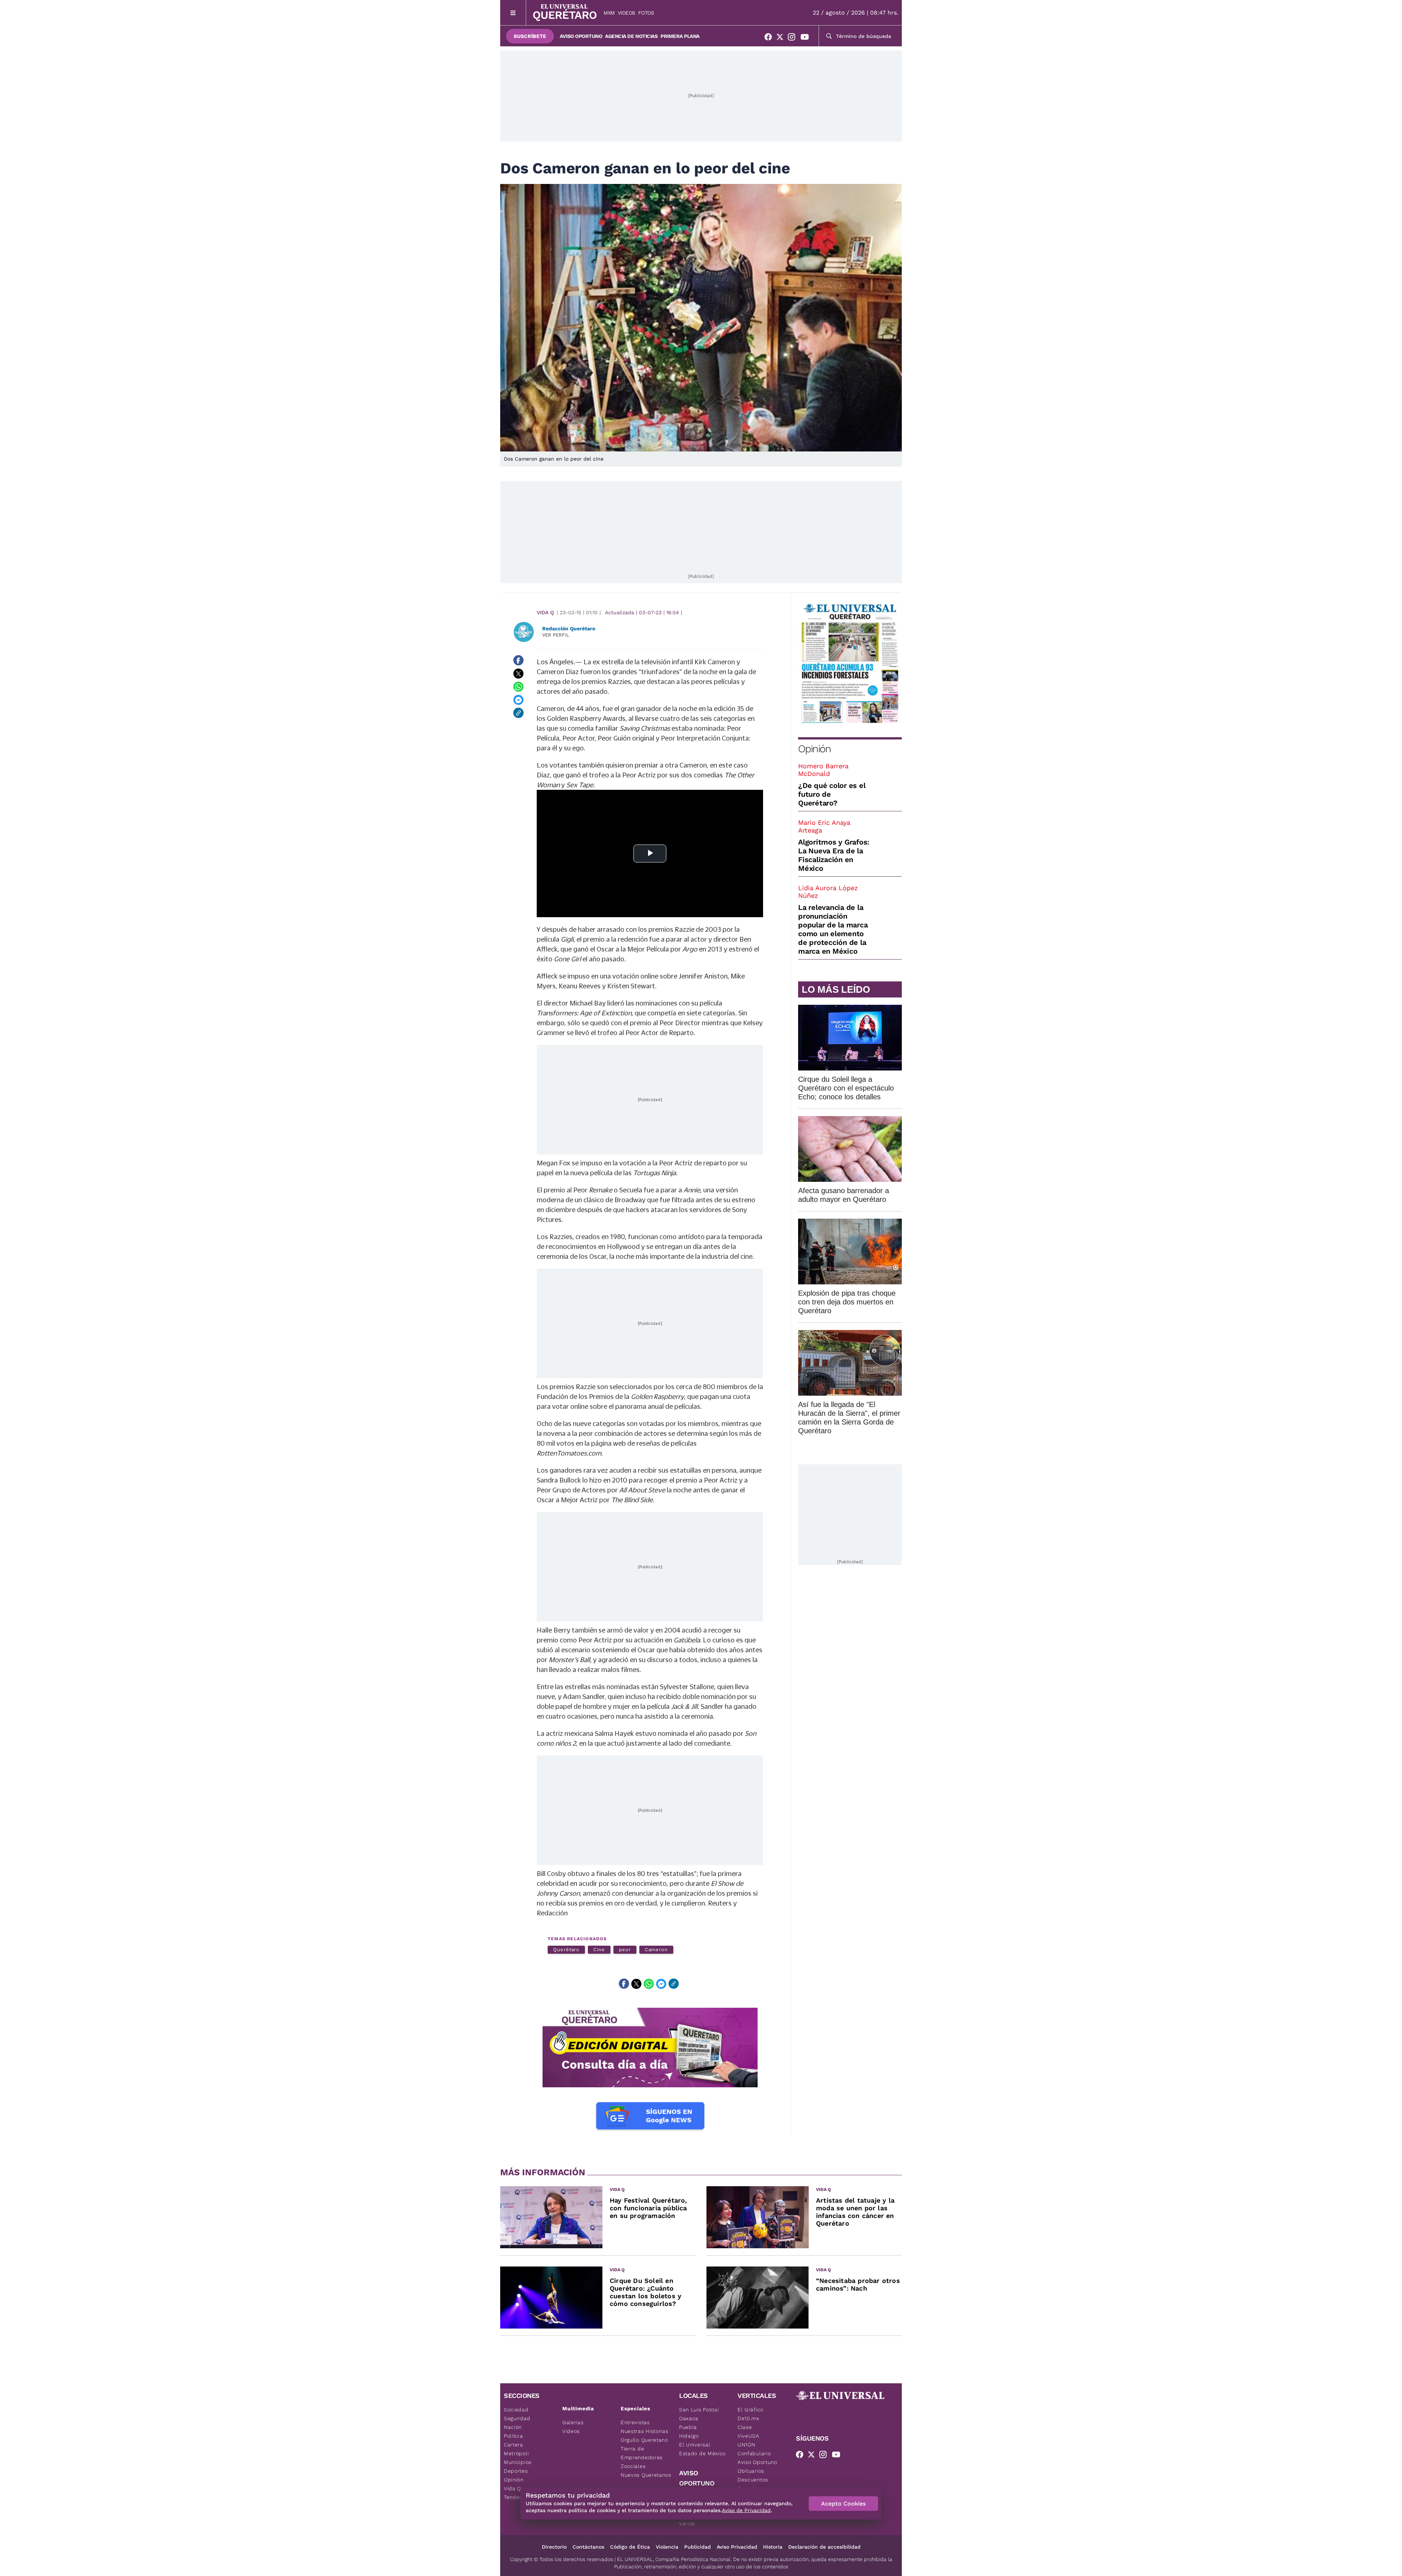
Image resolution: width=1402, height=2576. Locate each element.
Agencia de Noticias (631, 36)
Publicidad (698, 2547)
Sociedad (516, 2410)
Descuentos (753, 2480)
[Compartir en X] (518, 673)
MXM (609, 13)
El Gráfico (750, 2410)
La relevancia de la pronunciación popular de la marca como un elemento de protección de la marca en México (833, 929)
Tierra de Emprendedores (642, 2453)
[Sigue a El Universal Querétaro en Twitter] (782, 38)
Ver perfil (556, 635)
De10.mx (748, 2418)
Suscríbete (530, 36)
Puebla (688, 2427)
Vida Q (545, 612)
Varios (687, 2523)
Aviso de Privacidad (746, 2510)
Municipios (518, 2462)
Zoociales (633, 2466)
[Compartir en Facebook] (518, 660)
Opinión (814, 749)
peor (625, 1950)
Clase (745, 2427)
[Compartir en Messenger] (518, 700)
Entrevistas (635, 2422)
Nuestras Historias (645, 2431)
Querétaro (566, 1950)
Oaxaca (689, 2418)
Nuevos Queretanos (646, 2475)
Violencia (667, 2547)
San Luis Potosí (699, 2410)
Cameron (656, 1950)
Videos (627, 13)
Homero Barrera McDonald (823, 770)
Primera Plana (680, 36)
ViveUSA (748, 2436)
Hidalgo (689, 2436)
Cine (599, 1950)
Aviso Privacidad (737, 2547)
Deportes (516, 2471)
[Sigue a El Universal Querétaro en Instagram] (794, 38)
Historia (773, 2547)
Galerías (573, 2422)
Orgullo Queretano (644, 2440)
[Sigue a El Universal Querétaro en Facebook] (770, 38)
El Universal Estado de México (702, 2449)
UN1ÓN (746, 2445)
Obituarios (751, 2471)
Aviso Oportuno (581, 36)
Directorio (554, 2547)
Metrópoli (516, 2453)
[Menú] (513, 13)
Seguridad (517, 2418)
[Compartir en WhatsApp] (518, 687)
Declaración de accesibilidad (824, 2547)
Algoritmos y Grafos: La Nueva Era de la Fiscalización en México (834, 855)
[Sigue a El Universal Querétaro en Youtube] (807, 38)
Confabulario (754, 2453)
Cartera (514, 2445)
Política (514, 2436)
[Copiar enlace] (518, 713)
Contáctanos (588, 2547)
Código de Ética (630, 2547)
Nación (513, 2427)
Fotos (646, 13)
